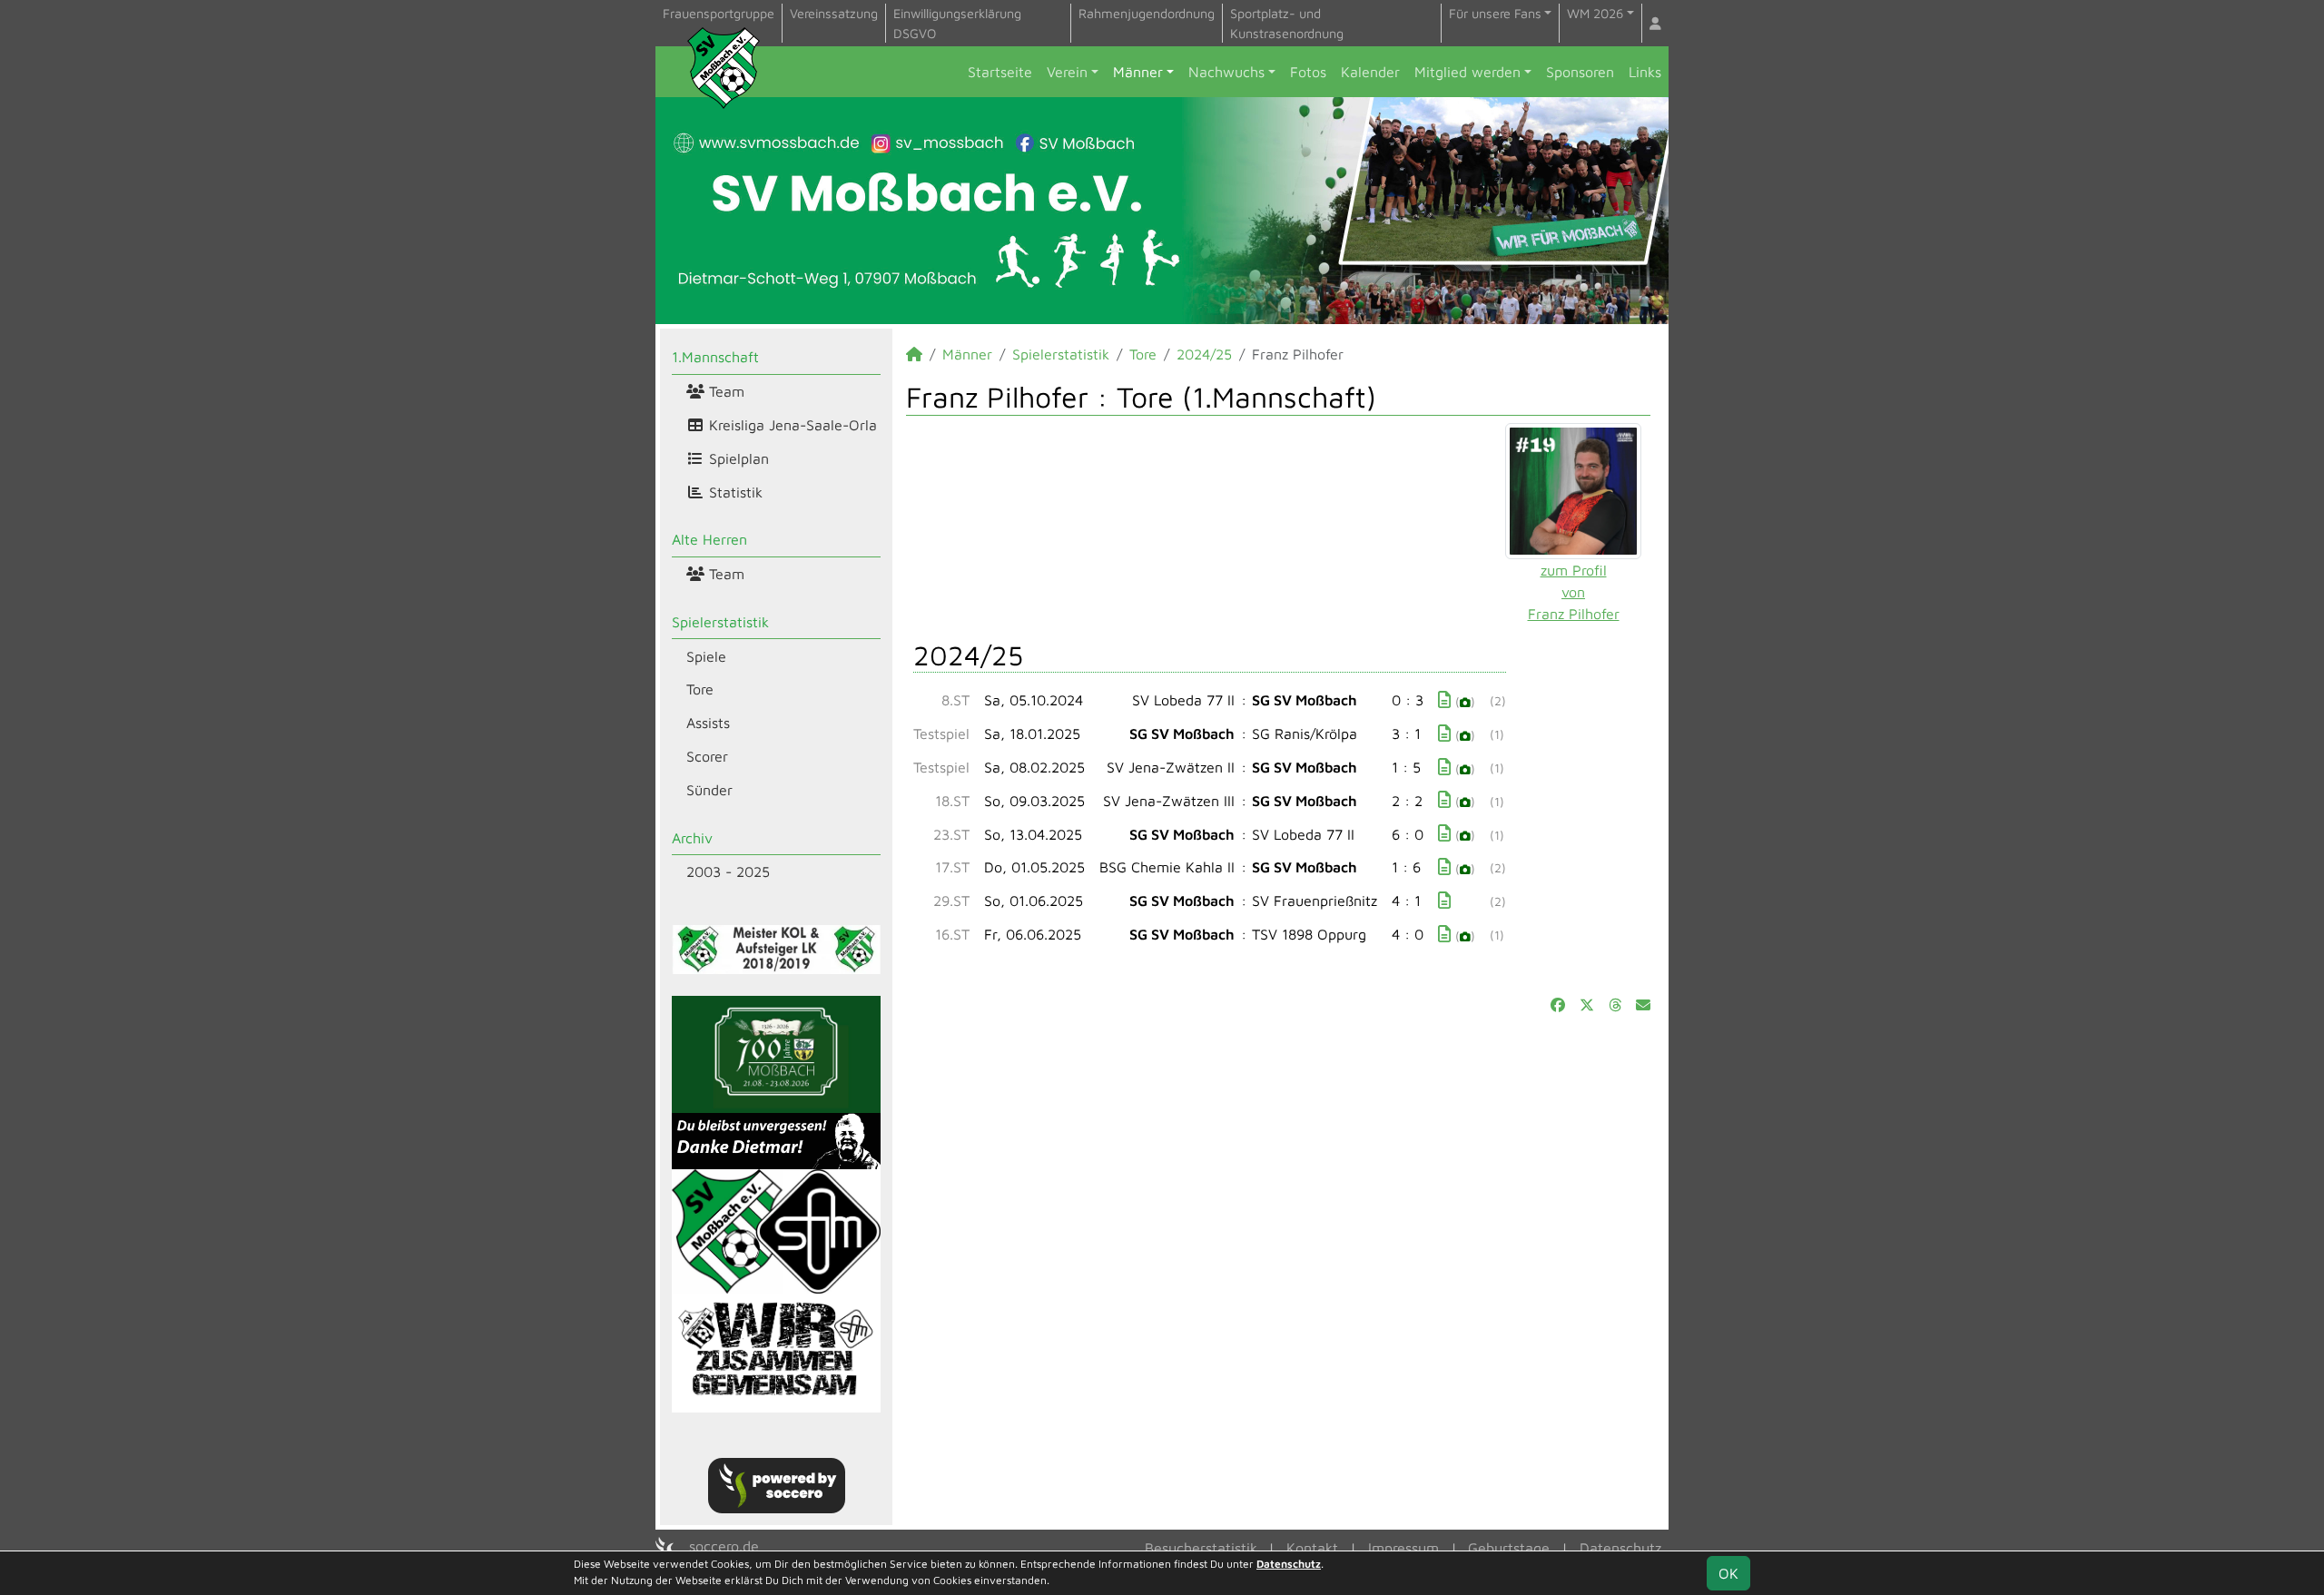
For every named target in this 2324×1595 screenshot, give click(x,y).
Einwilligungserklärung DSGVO (957, 23)
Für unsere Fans (1495, 13)
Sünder (709, 790)
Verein (1067, 72)
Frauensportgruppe (719, 13)
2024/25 (1204, 354)
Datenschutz (1620, 1548)
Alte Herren (709, 539)
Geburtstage (1509, 1548)
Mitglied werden (1467, 72)
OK (1728, 1573)
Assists (708, 723)
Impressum (1403, 1548)
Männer (1138, 72)
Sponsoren (1580, 72)
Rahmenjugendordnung (1147, 13)
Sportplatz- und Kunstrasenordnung (1287, 23)
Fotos (1308, 72)
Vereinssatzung (834, 13)
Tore (700, 689)
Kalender (1370, 72)
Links (1645, 72)
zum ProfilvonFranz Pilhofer (1574, 592)
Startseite (1000, 72)
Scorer (707, 756)
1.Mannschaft (715, 357)
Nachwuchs (1226, 72)
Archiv (692, 838)
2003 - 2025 (728, 871)
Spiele (706, 656)
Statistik (734, 492)
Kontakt (1312, 1548)
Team (724, 391)
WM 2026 (1595, 13)
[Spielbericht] (1444, 699)
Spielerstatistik (720, 622)
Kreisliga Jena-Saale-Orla (791, 425)
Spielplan (737, 458)
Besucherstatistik (1201, 1548)
